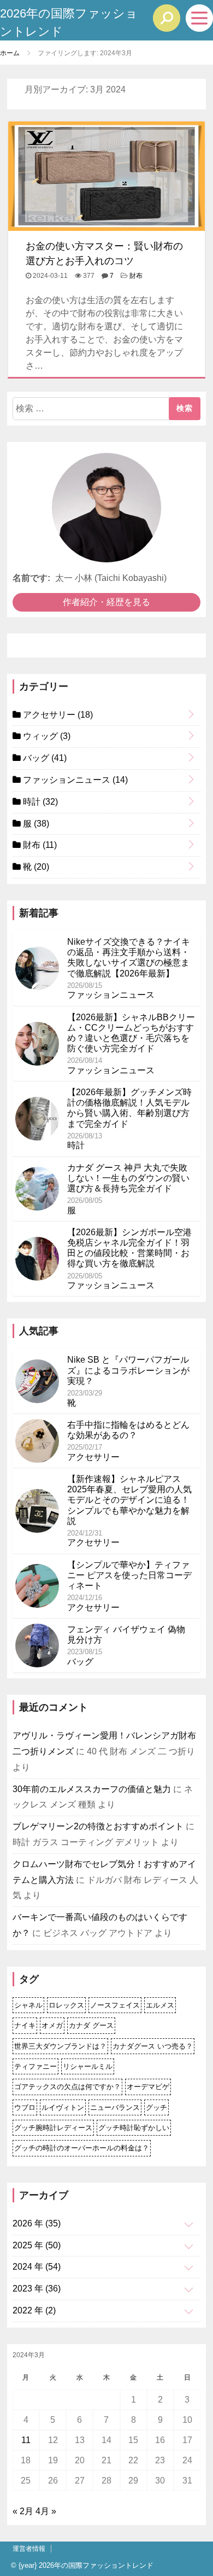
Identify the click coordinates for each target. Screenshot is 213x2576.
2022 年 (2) (34, 2310)
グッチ (156, 2107)
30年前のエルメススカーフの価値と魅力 (92, 1789)
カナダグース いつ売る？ (153, 2046)
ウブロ (25, 2107)
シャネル (28, 2005)
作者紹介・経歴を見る (106, 602)
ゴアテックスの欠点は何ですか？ (67, 2087)
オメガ (52, 2025)
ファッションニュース (74, 780)
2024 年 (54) (37, 2267)
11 (26, 2440)
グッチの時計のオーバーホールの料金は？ (82, 2148)
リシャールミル (88, 2066)
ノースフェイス (115, 2005)
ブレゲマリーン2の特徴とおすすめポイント (98, 1826)
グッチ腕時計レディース (53, 2128)
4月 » (46, 2511)
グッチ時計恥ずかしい (134, 2128)
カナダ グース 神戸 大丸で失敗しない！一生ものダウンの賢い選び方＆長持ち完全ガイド (128, 1178)
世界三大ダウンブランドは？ (60, 2046)
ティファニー (35, 2066)
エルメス (160, 2005)
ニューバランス (115, 2107)
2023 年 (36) (37, 2289)
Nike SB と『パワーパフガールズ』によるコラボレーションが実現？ (128, 1370)
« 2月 (23, 2511)
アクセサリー (57, 715)
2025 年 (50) (37, 2245)
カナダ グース (91, 2025)
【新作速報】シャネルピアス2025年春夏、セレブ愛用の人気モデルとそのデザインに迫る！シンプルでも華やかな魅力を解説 (129, 1500)
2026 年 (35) (37, 2223)
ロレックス (66, 2005)
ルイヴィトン (63, 2107)
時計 (39, 802)
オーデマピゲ (148, 2087)
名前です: (31, 578)
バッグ (44, 758)
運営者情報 (29, 2549)
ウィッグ (46, 736)
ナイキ (25, 2025)
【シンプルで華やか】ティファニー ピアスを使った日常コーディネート (129, 1575)
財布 (136, 276)
